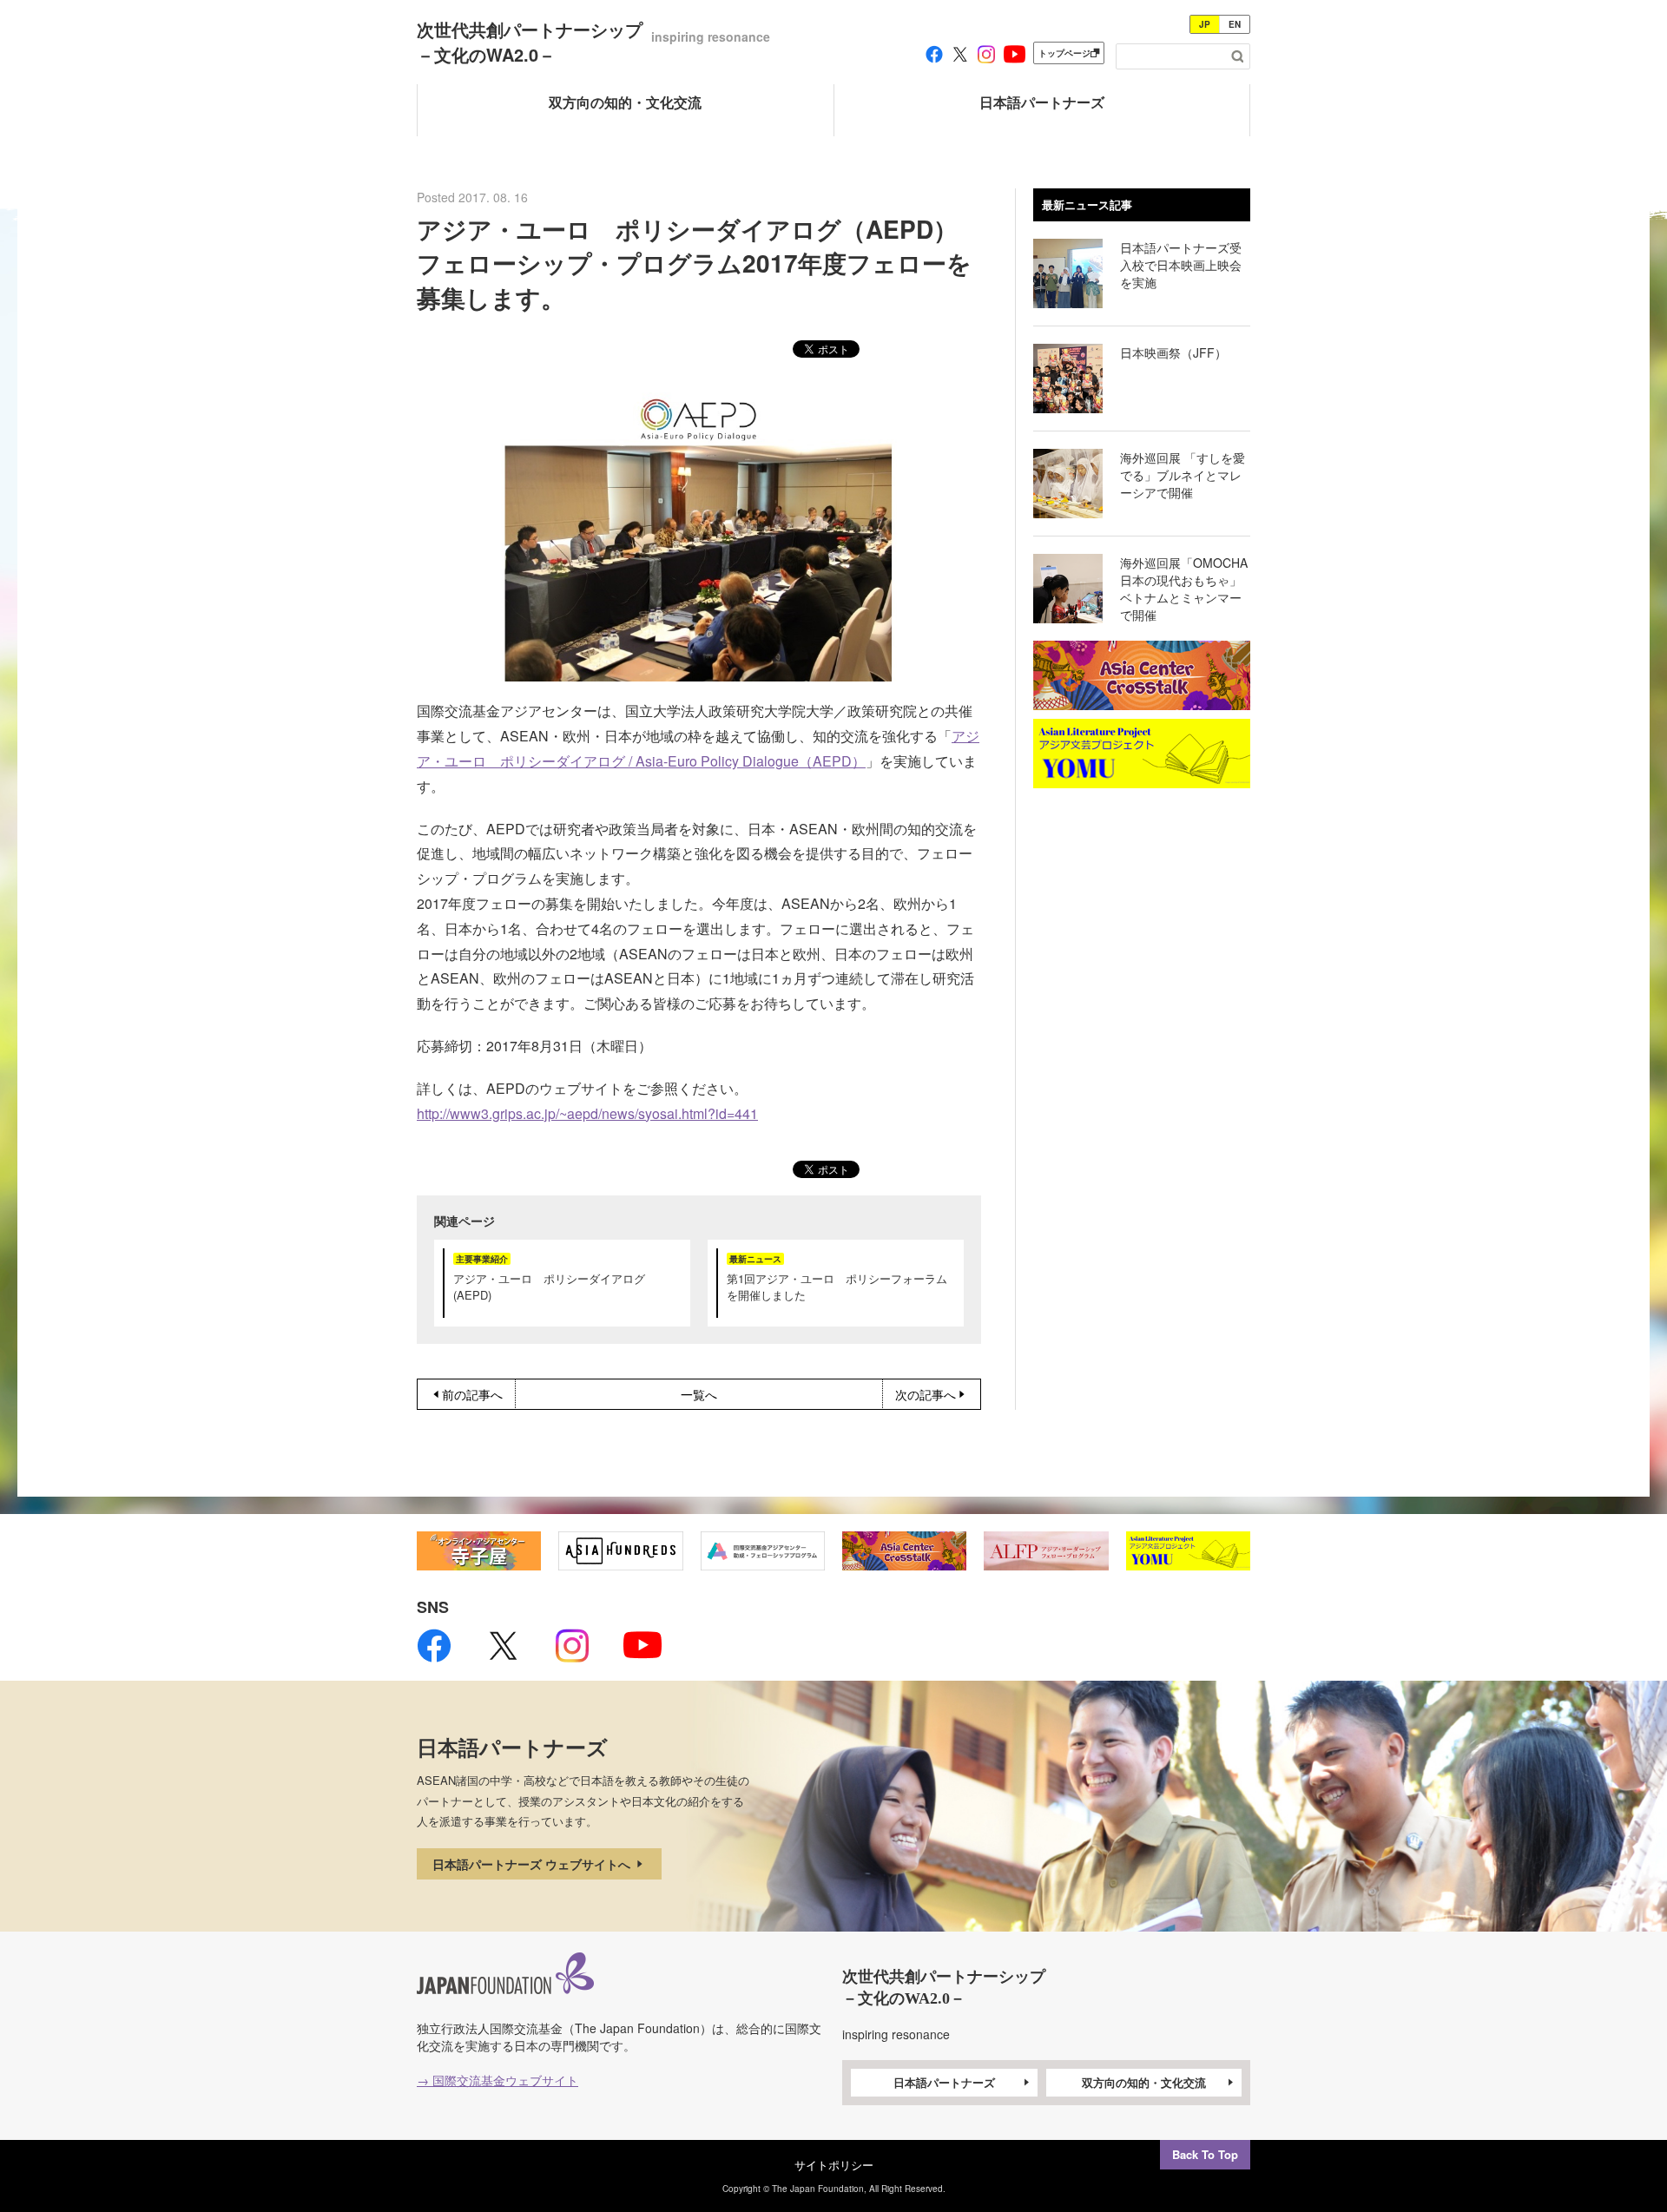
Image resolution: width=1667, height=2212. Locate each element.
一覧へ (699, 1394)
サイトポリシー (834, 2165)
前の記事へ (472, 1394)
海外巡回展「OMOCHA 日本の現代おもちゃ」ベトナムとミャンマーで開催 (1190, 589)
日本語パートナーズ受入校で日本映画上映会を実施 (1181, 265)
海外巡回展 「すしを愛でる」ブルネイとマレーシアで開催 (1183, 475)
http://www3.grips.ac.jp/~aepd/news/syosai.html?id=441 (587, 1113)
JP (1205, 24)
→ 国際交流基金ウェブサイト (497, 2080)
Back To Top (1205, 2154)
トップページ (1064, 53)
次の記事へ (926, 1394)
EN (1235, 24)
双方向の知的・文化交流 (1144, 2082)
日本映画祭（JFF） (1173, 352)
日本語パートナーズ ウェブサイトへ (533, 1864)
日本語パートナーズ (944, 2082)
